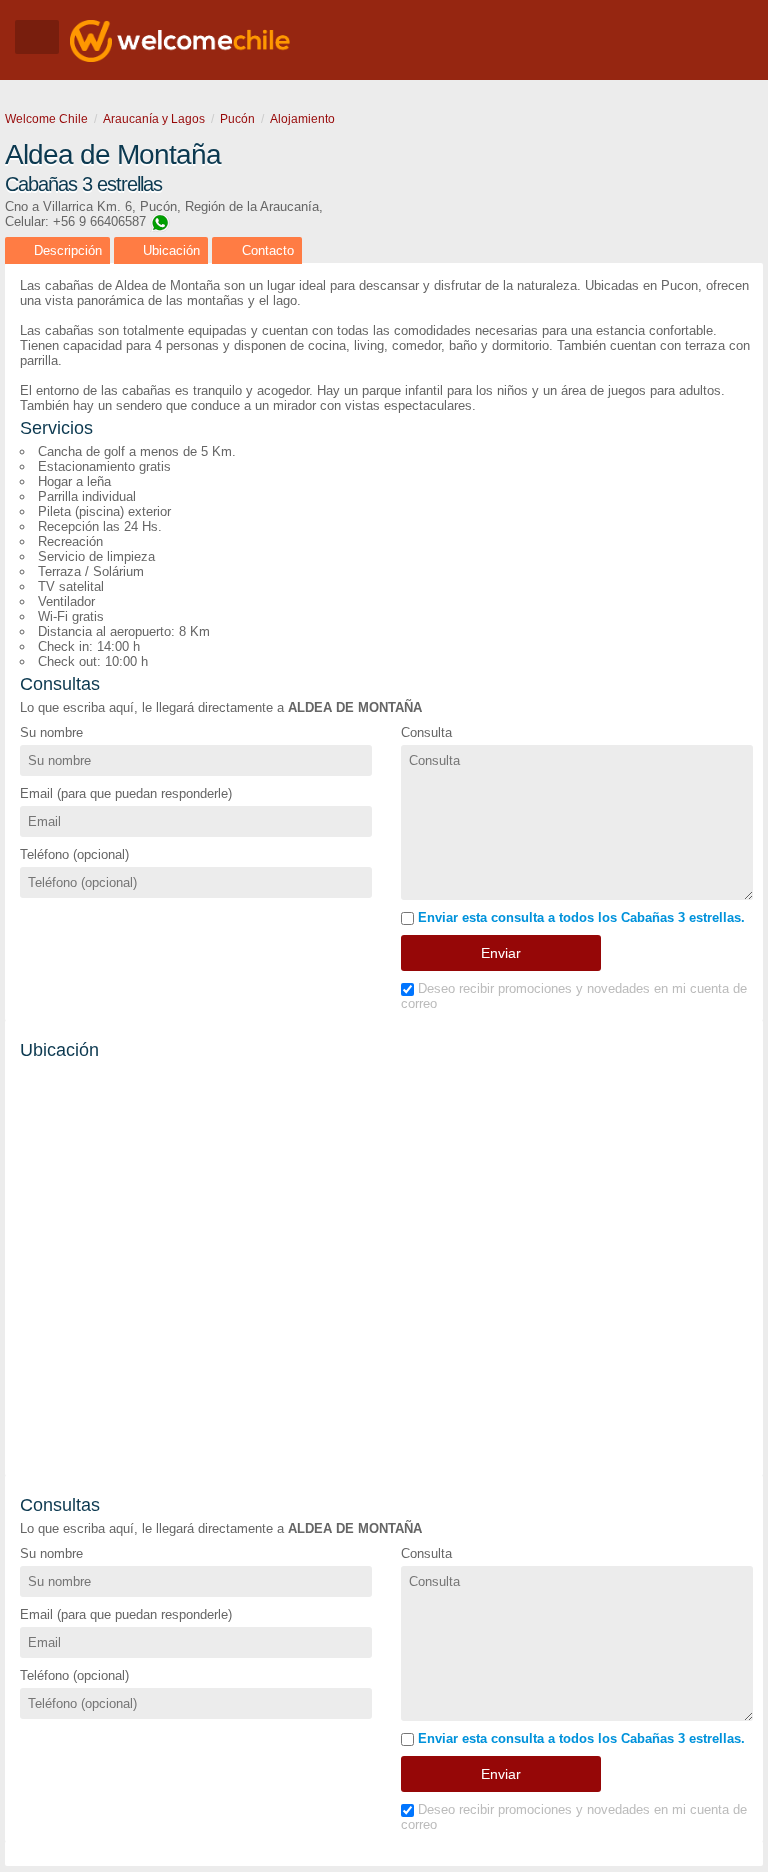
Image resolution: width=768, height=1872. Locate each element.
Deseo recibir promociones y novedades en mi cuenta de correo (574, 996)
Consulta (426, 732)
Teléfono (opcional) (74, 854)
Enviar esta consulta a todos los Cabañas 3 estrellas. (579, 917)
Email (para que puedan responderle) (126, 793)
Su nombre (51, 732)
